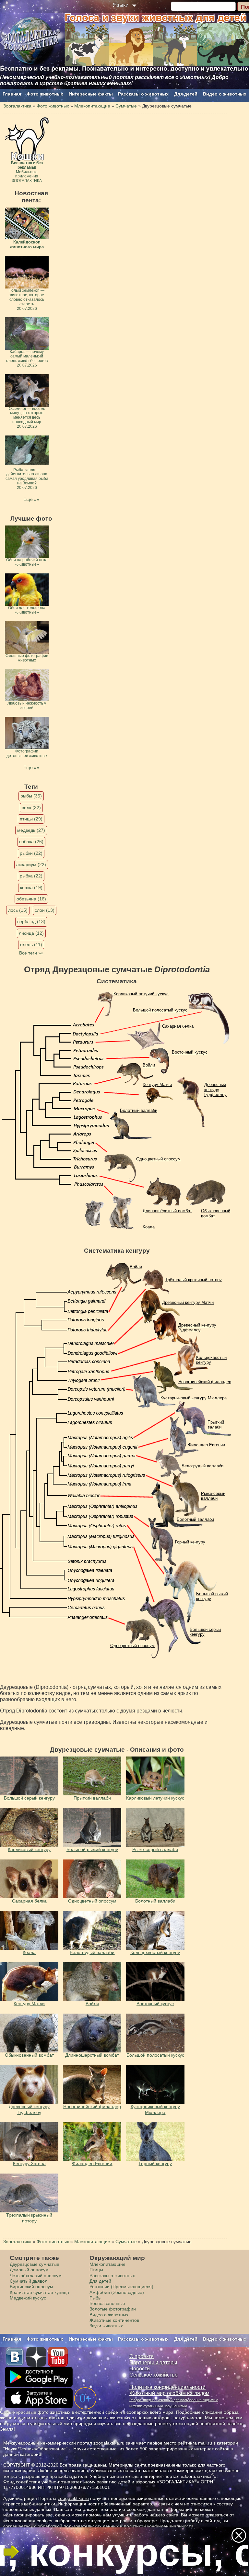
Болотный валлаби (139, 1110)
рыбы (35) (31, 796)
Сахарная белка (178, 1026)
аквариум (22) (31, 864)
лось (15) (18, 910)
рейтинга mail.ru (195, 2443)
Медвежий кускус (28, 2298)
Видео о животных (225, 94)
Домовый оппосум (29, 2270)
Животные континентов (114, 2320)
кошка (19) (31, 887)
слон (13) (45, 910)
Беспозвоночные (107, 2303)
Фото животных (45, 94)
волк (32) (31, 808)
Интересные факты (91, 94)
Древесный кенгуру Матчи (188, 1302)
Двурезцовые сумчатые (35, 2264)
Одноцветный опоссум (158, 1159)
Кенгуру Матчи (157, 1085)
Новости (140, 2369)
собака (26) (31, 842)
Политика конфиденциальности (167, 2387)
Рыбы (95, 2298)
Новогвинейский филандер (205, 1382)
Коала (149, 1227)
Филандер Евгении (207, 1445)
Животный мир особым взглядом (169, 2393)
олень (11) (31, 944)
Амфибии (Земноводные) (117, 2292)
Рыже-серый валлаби (213, 1496)
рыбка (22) (31, 876)
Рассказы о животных (143, 94)
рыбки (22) (31, 853)
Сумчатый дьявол (29, 2281)
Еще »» (31, 499)
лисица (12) (31, 933)
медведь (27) (31, 830)
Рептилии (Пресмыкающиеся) (121, 2287)
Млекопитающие (107, 2264)
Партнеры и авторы (153, 2362)
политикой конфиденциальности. (159, 2526)
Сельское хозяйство (154, 2375)
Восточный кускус (190, 1052)
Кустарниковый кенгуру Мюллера (194, 1398)
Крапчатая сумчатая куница (39, 2292)
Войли (149, 1065)
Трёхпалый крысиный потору (194, 1280)
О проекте (142, 2356)
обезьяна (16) (31, 899)
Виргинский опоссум (31, 2287)
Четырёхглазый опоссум (36, 2276)
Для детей (186, 94)
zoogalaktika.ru (73, 2498)
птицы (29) (31, 819)
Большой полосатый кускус (160, 1010)
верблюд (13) (31, 921)
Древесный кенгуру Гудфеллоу (215, 1090)
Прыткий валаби (216, 1425)
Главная (12, 94)
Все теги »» (31, 953)
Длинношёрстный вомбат (167, 1211)
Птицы (96, 2270)
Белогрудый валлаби (202, 1466)
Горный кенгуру (190, 1542)
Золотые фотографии (113, 2309)
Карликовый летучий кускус (141, 994)
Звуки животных (106, 2326)
